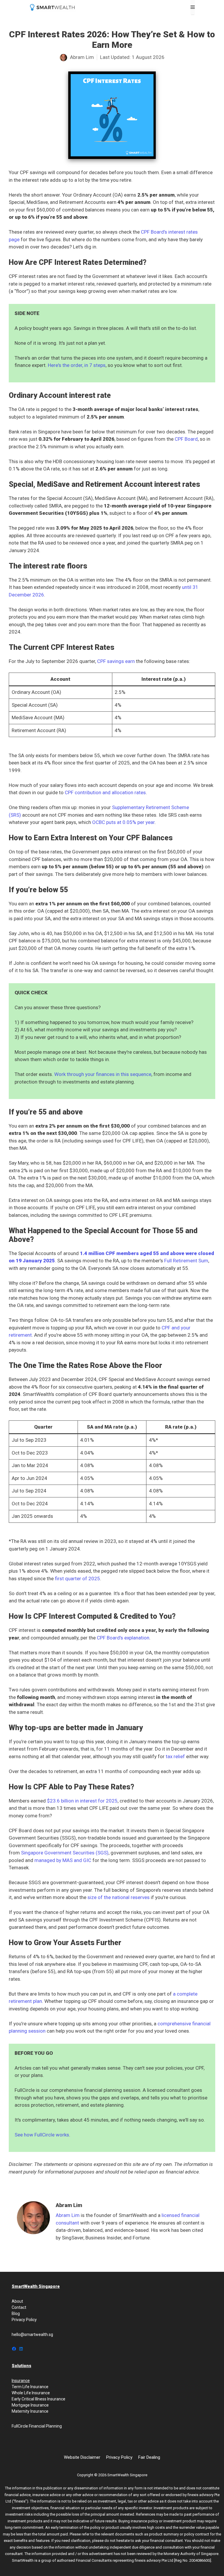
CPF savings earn (116, 661)
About (17, 2301)
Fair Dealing (149, 2457)
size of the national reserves (119, 1897)
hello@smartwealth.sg (32, 2334)
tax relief (175, 1756)
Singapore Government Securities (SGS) (65, 1853)
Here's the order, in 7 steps (77, 365)
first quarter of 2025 (77, 1578)
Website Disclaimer (82, 2457)
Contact (19, 2307)
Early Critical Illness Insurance (38, 2399)
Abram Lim (68, 2215)
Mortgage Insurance (30, 2405)
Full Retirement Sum (186, 1261)
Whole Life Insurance (31, 2393)
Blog (16, 2313)
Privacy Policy (24, 2320)
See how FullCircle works (42, 2135)
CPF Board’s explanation (123, 1638)
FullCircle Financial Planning (37, 2426)
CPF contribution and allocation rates (105, 792)
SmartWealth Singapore (36, 2286)
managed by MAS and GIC (63, 1860)
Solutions (21, 2366)
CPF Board (186, 439)
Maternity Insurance (30, 2411)
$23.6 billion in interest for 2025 (82, 1801)
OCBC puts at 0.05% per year (123, 822)
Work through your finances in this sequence (103, 1074)
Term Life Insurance (30, 2387)
